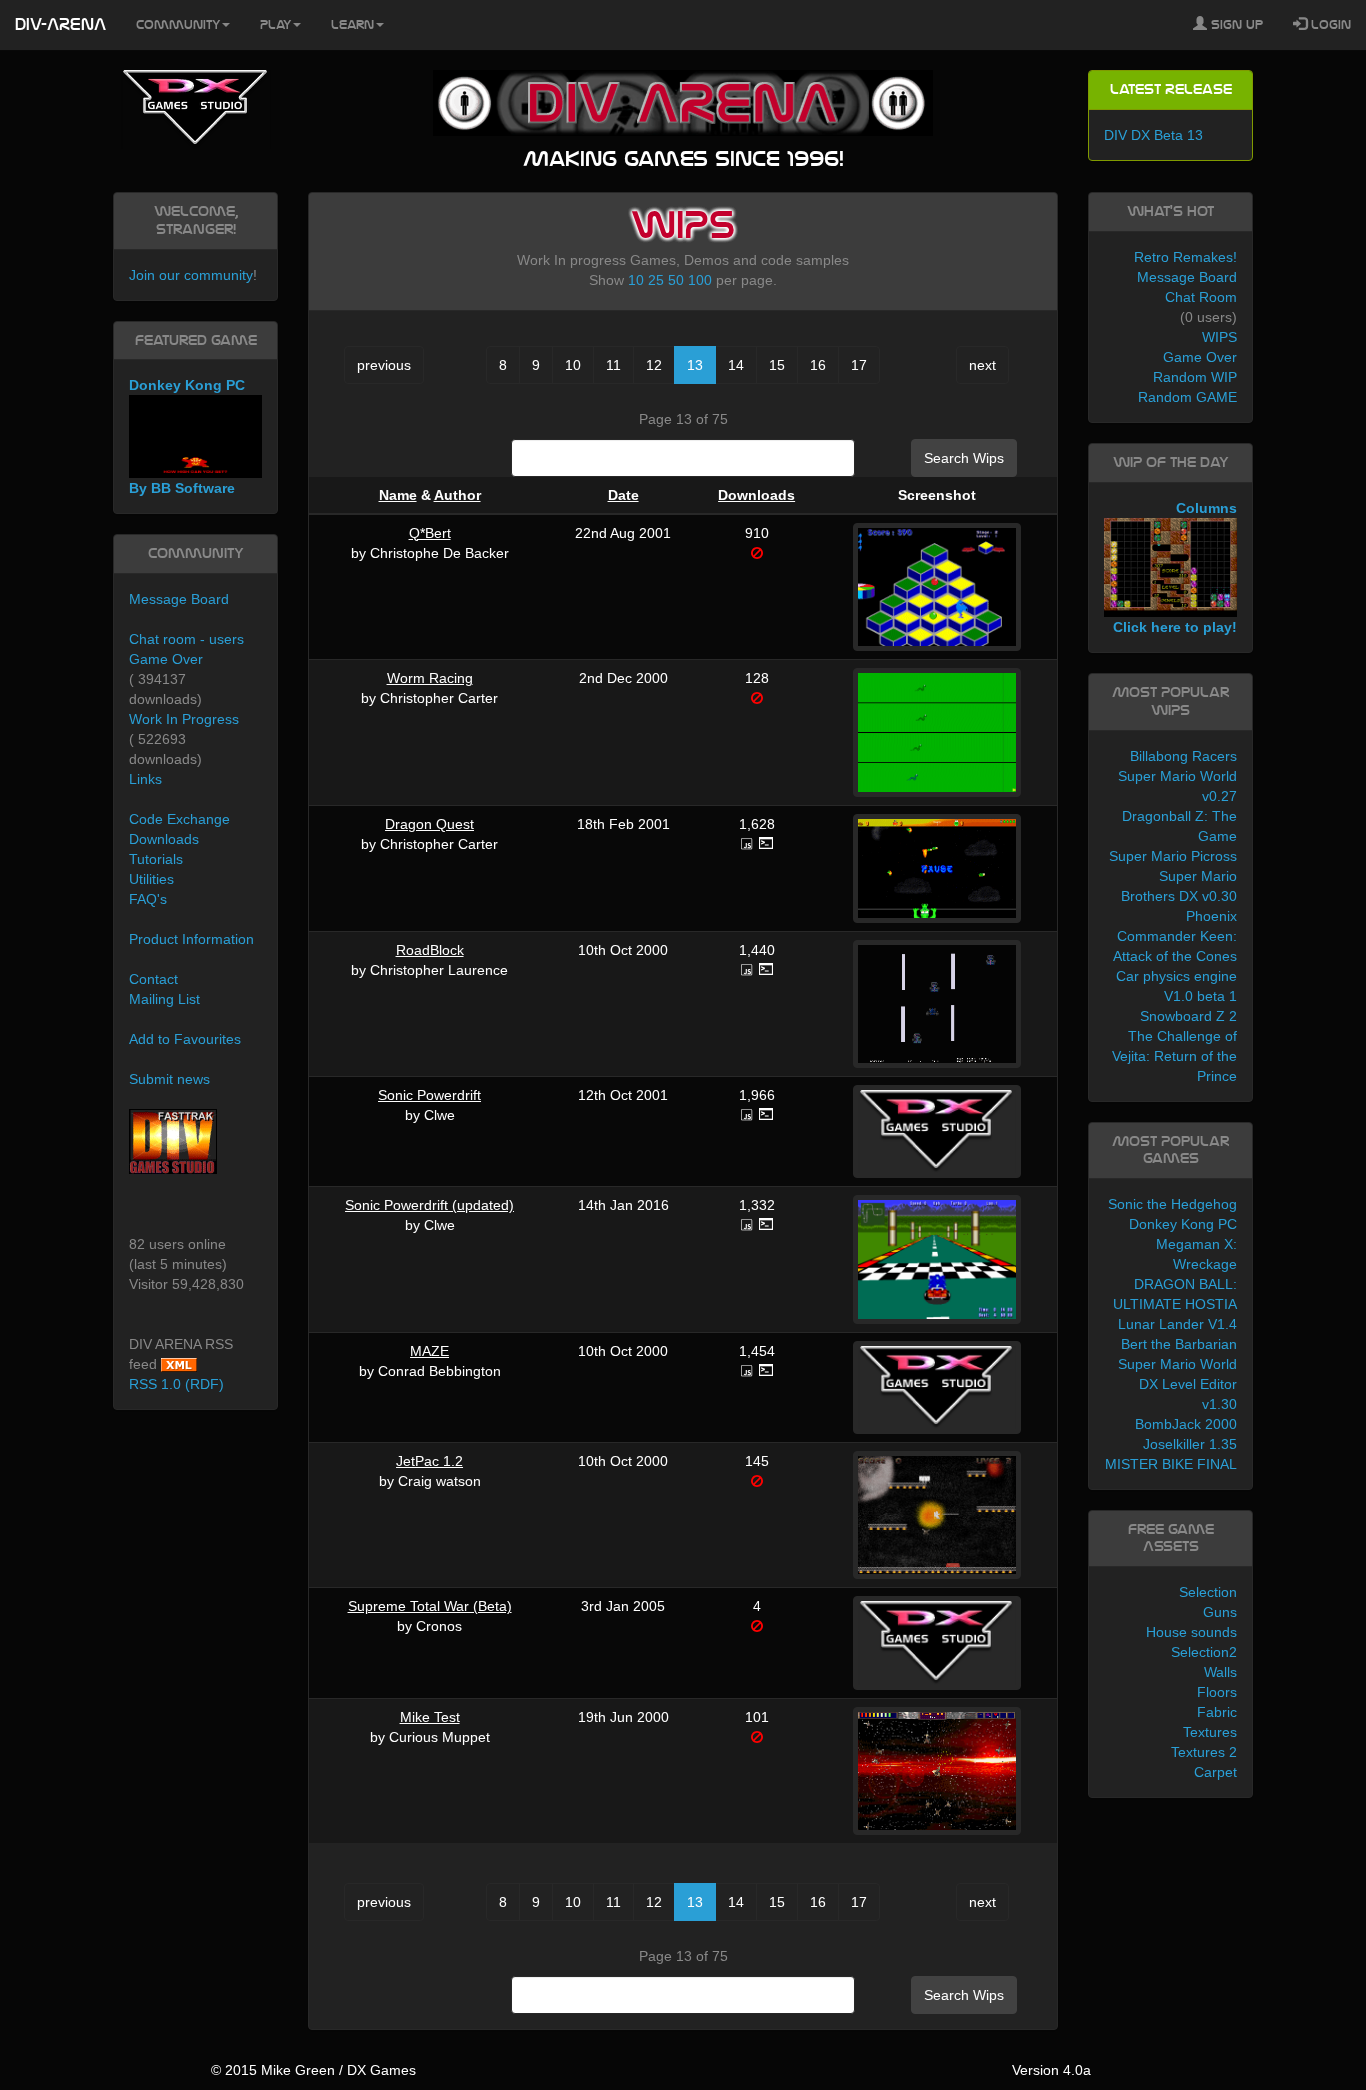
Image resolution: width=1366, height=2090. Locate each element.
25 (656, 280)
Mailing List (164, 999)
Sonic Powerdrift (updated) (429, 1205)
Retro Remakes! (1185, 257)
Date (623, 495)
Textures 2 (1204, 1752)
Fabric (1217, 1712)
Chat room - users (186, 639)
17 (859, 365)
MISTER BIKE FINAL (1171, 1464)
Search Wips (964, 458)
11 (613, 365)
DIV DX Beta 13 (1153, 135)
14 (736, 365)
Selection (1208, 1592)
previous (384, 365)
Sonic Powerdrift (429, 1095)
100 (700, 280)
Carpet (1215, 1772)
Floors (1217, 1692)
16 (818, 365)
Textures (1210, 1732)
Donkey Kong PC (1183, 1224)
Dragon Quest (429, 824)
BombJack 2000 (1186, 1424)
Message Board (179, 599)
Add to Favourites (185, 1039)
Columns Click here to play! (1175, 568)
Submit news (169, 1079)
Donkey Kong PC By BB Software (187, 436)
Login (1329, 25)
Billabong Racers (1183, 756)
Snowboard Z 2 (1188, 1016)
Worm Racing (430, 678)
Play (275, 25)
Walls (1220, 1672)
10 (636, 280)
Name (398, 495)
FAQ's (148, 899)
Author (457, 495)
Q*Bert (430, 533)
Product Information (191, 939)
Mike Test (430, 1717)
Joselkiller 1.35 (1190, 1444)
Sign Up (1235, 25)
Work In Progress (184, 719)
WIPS (1219, 337)
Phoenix (1211, 916)
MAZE (429, 1351)
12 (654, 365)
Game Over (166, 659)
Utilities (151, 879)
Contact (153, 979)
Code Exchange (179, 819)
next (982, 365)
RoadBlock (430, 950)
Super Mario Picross (1173, 856)
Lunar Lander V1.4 (1177, 1324)
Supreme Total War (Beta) (430, 1606)
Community (178, 25)
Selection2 (1204, 1652)
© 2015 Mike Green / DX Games (313, 2070)
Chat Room (1201, 297)
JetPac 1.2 (429, 1461)
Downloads (756, 495)
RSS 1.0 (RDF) (176, 1384)
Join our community (191, 275)
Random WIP (1195, 377)
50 (676, 280)
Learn (352, 25)
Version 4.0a (1051, 2070)
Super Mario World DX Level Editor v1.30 (1177, 1384)
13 (695, 365)
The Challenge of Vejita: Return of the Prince (1174, 1056)
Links (145, 779)
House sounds (1191, 1632)
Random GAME (1187, 397)
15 (777, 365)
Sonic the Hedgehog (1172, 1204)
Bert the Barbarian (1179, 1344)
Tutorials (156, 859)
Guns (1220, 1612)
